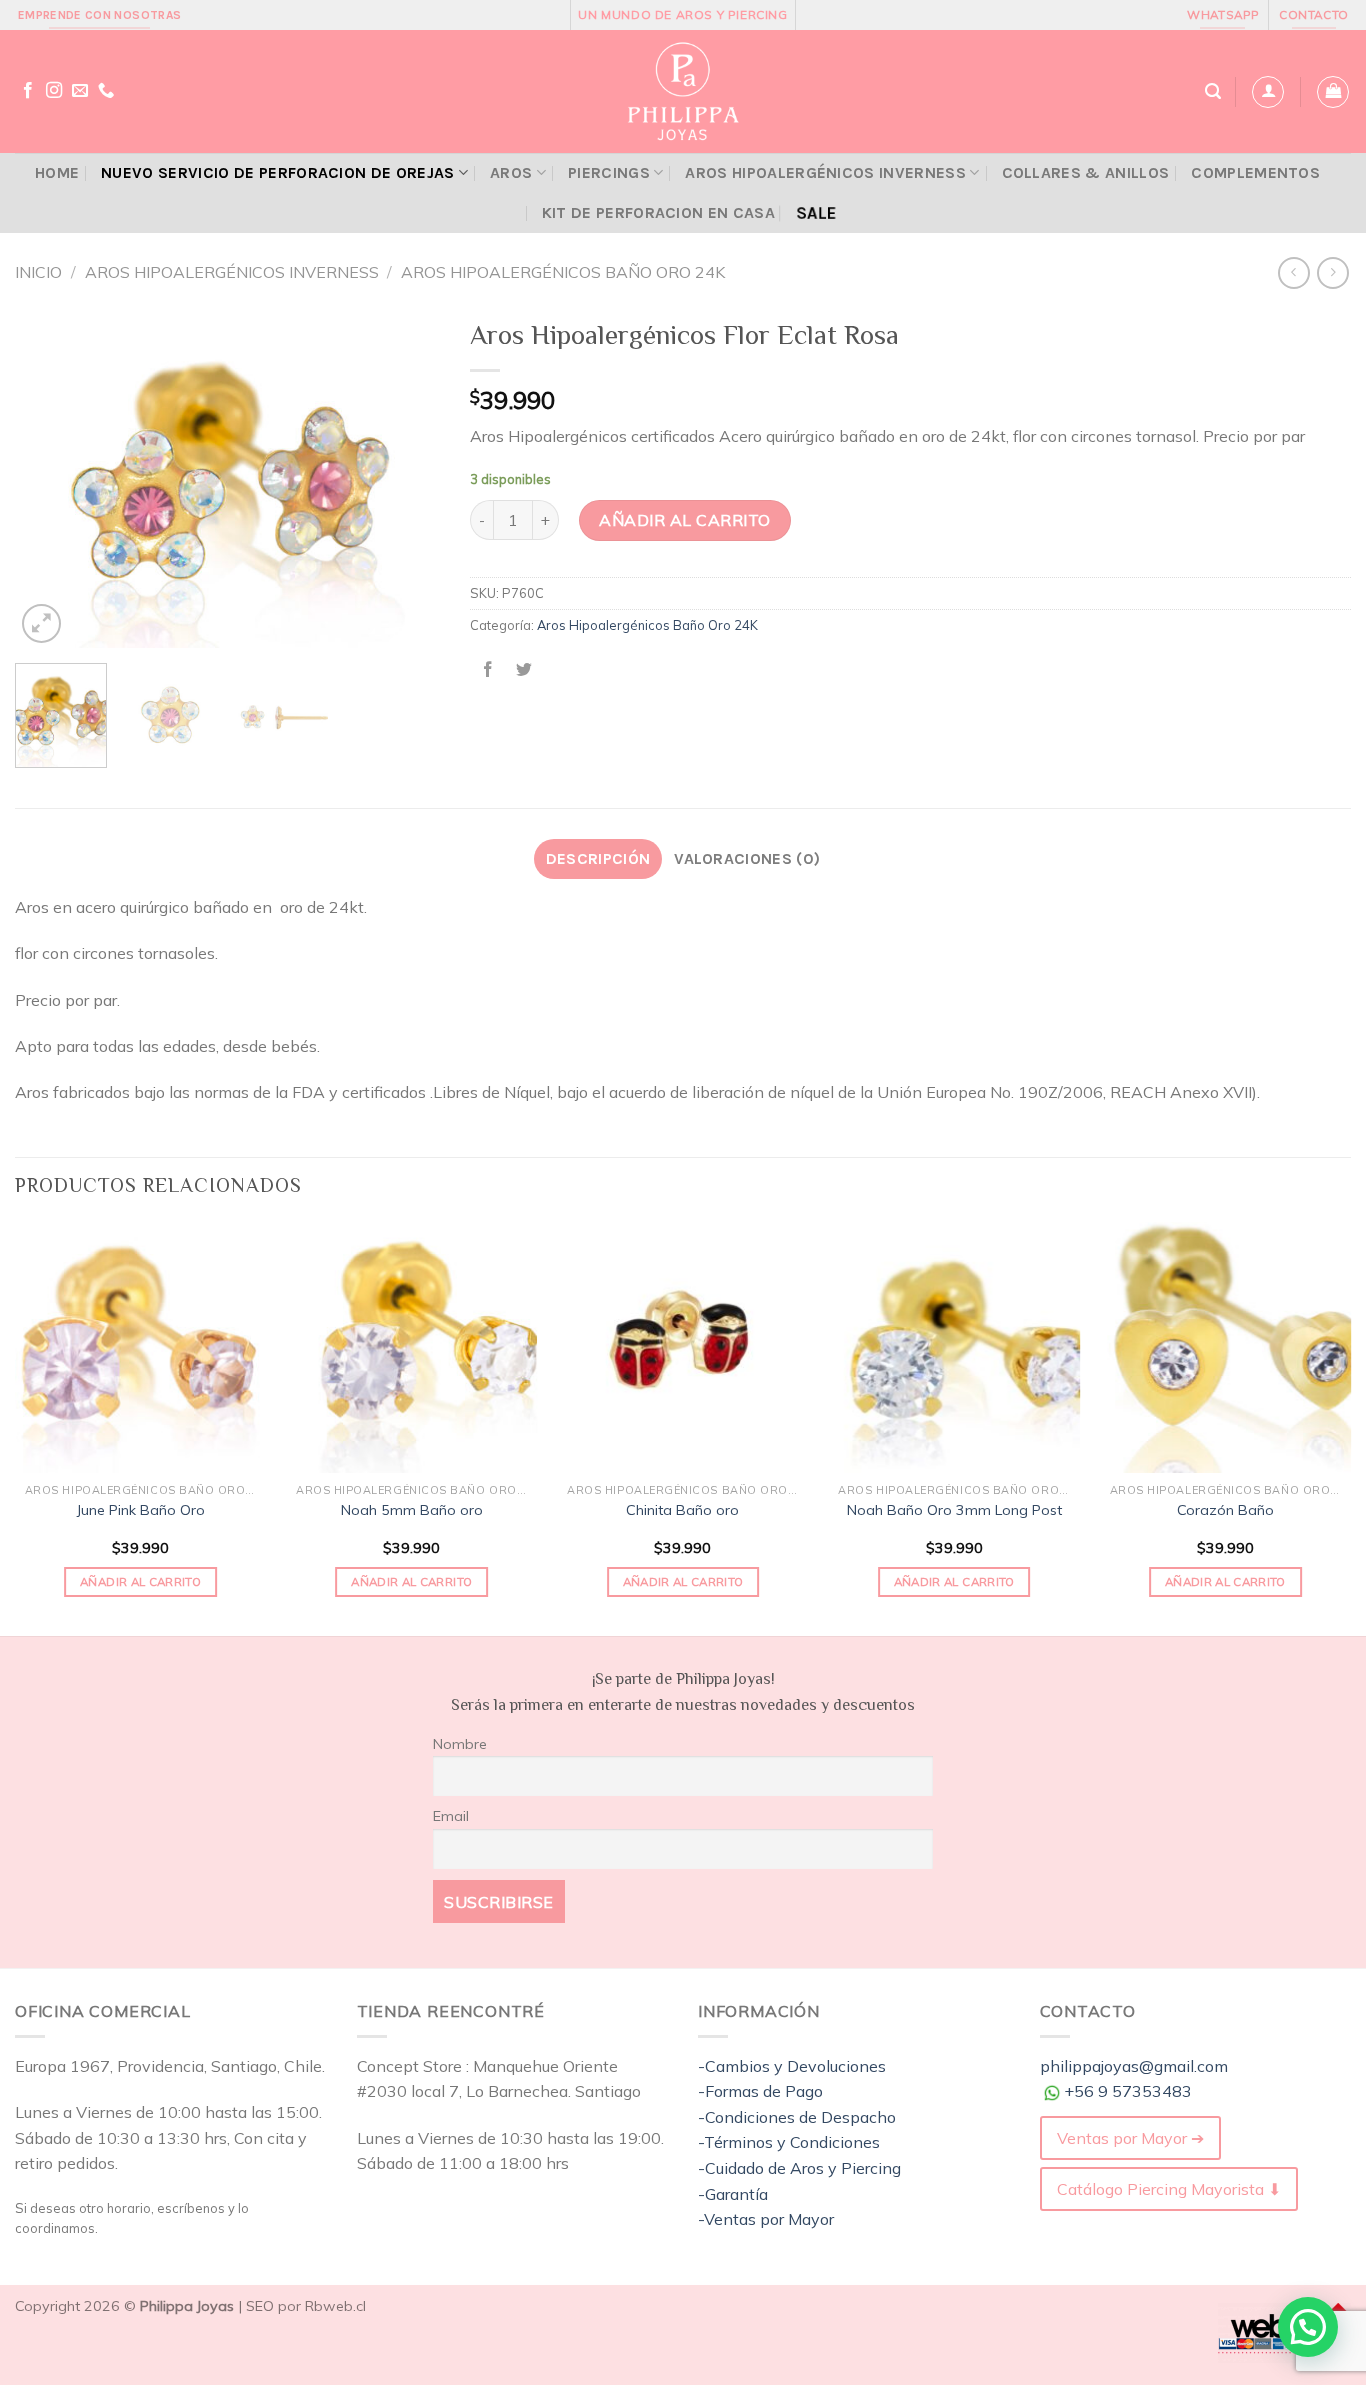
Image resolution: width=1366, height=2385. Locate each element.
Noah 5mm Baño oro (412, 1510)
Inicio (38, 272)
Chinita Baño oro (682, 1510)
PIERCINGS (609, 172)
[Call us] (106, 91)
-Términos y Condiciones (789, 2142)
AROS (511, 172)
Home (57, 172)
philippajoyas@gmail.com (1134, 2066)
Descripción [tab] (598, 858)
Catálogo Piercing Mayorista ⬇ (1169, 2189)
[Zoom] (41, 623)
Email (451, 1816)
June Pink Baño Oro (141, 1510)
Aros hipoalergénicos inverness (232, 272)
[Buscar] (1213, 91)
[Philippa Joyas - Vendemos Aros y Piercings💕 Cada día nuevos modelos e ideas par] (683, 91)
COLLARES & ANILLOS (1086, 172)
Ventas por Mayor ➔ (1130, 2138)
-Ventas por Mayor (766, 2219)
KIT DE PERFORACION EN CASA (658, 212)
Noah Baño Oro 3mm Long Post (954, 1510)
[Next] (407, 478)
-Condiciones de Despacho (797, 2117)
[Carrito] (1333, 92)
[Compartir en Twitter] (524, 669)
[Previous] (49, 478)
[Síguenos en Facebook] (28, 91)
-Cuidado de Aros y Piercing (799, 2168)
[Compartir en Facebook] (488, 669)
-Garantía (733, 2194)
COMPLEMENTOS (1255, 172)
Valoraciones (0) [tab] (747, 858)
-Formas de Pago (760, 2091)
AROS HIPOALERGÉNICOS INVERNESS (825, 172)
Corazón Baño (1225, 1510)
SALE (816, 213)
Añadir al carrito (684, 520)
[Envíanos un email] (80, 91)
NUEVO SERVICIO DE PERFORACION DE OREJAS (277, 172)
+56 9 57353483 (1128, 2091)
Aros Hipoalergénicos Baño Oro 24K (563, 272)
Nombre (460, 1744)
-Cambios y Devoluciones (792, 2066)
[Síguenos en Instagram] (54, 91)
